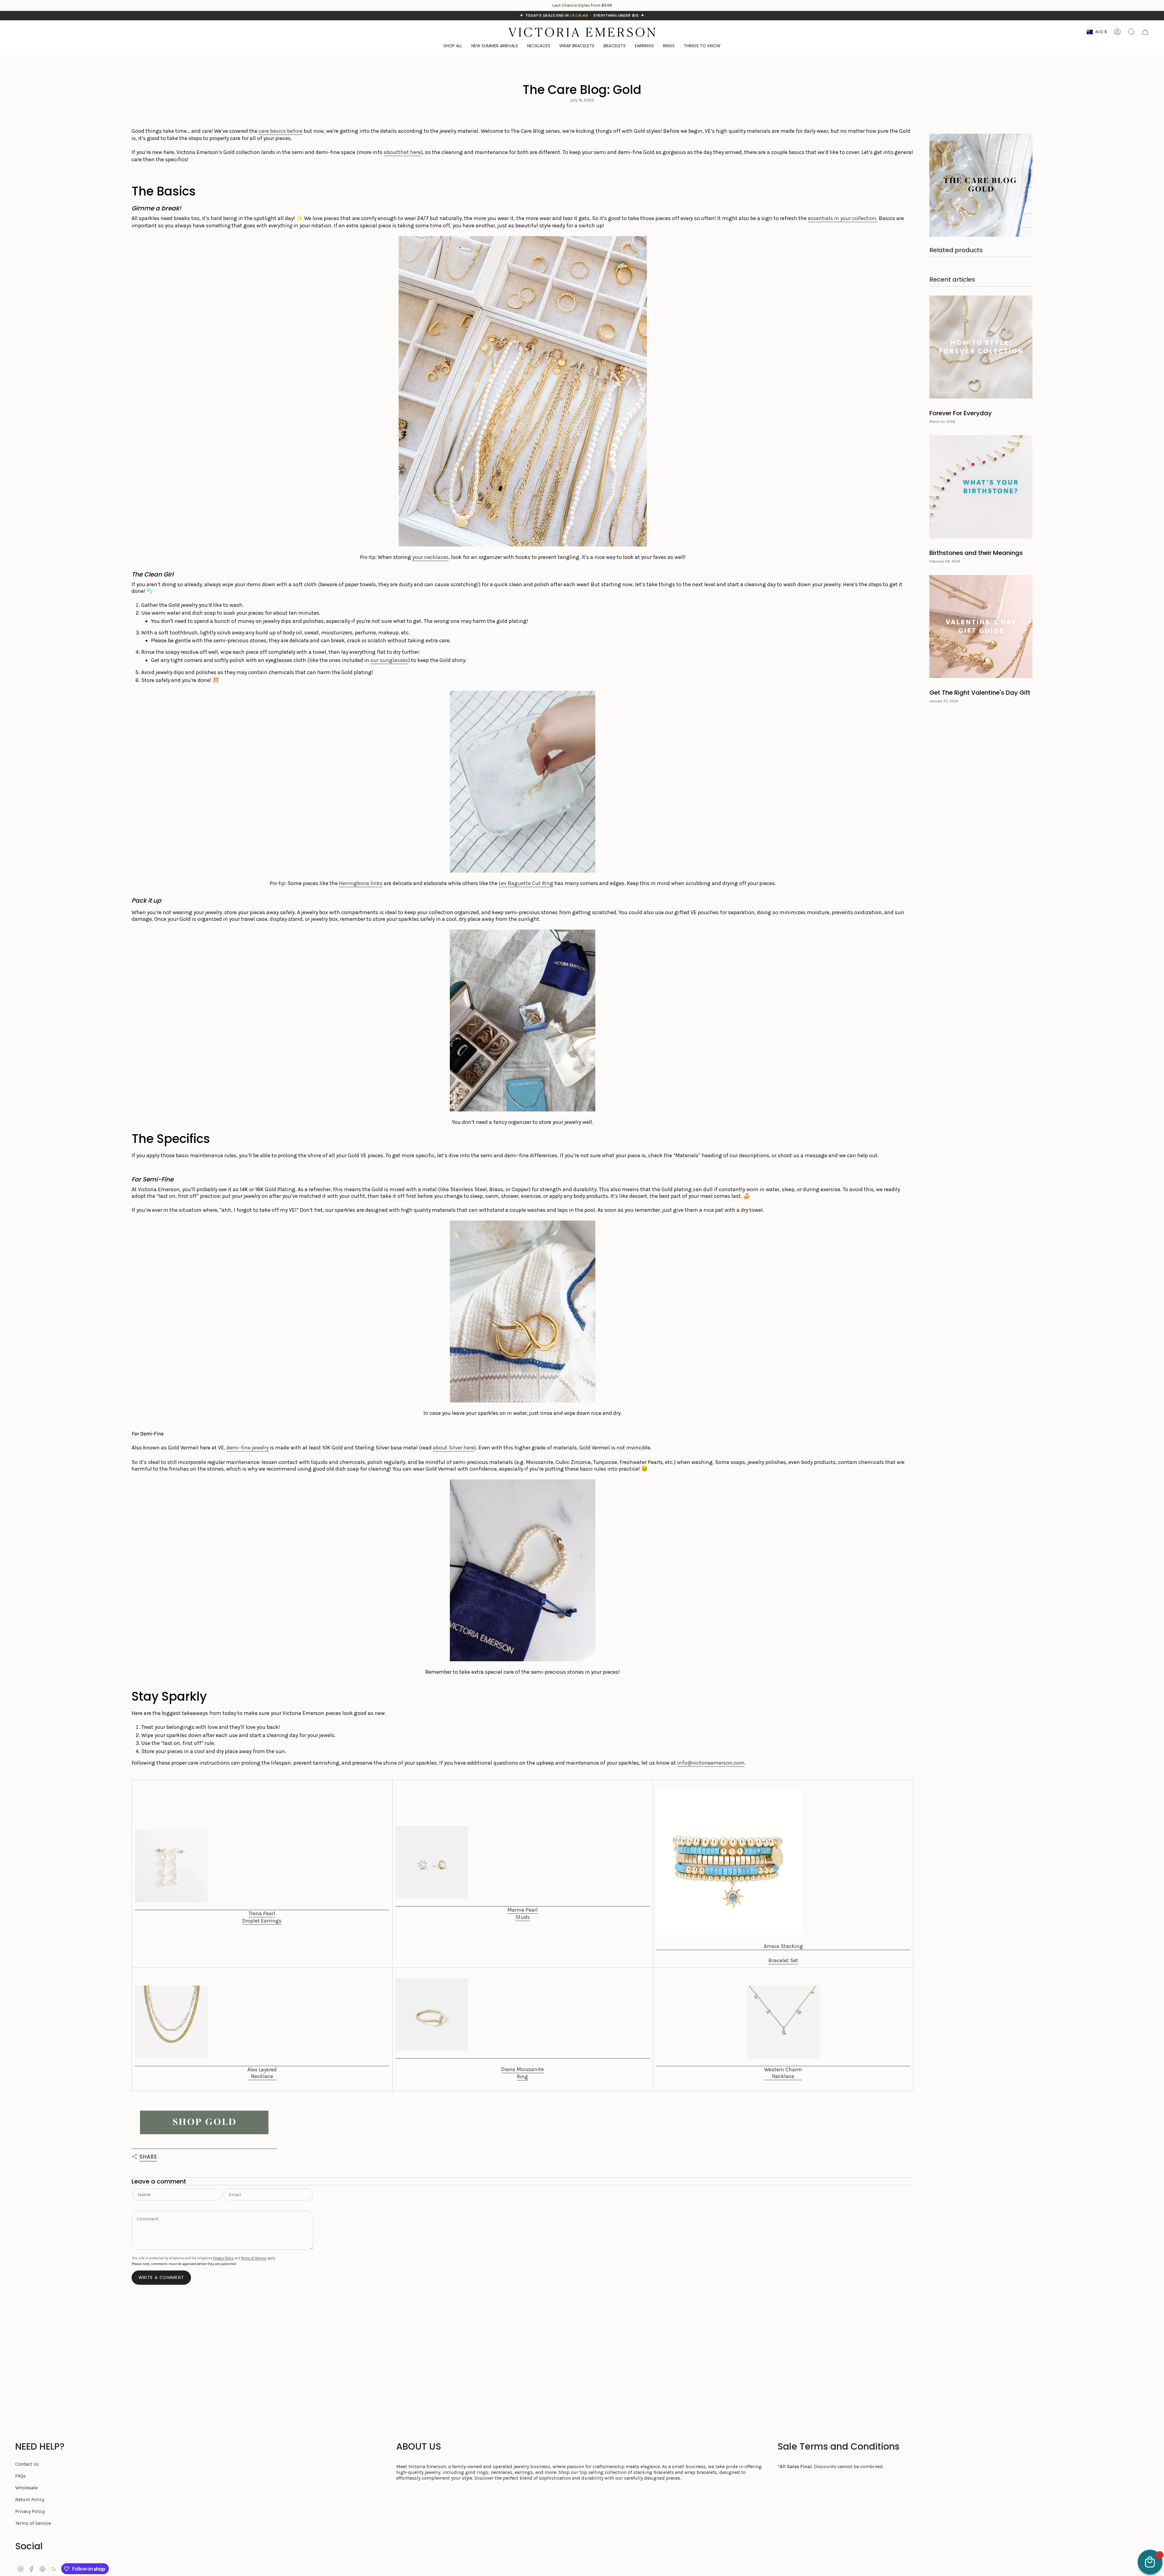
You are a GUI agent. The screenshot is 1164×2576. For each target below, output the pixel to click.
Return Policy (30, 2499)
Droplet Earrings (262, 1921)
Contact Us (27, 2464)
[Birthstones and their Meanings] (981, 487)
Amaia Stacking (783, 1946)
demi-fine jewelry (248, 1448)
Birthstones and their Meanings (976, 553)
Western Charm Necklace (783, 2073)
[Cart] (1145, 32)
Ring (522, 2077)
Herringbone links (361, 883)
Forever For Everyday (961, 413)
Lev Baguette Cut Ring (526, 883)
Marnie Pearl (523, 1910)
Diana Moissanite (522, 2069)
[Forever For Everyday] (981, 347)
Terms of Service (254, 2258)
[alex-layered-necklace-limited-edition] (262, 2026)
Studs (523, 1917)
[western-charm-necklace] (783, 2026)
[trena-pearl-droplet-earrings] (262, 1870)
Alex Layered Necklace (262, 2073)
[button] (702, 46)
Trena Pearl (262, 1913)
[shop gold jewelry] (204, 2123)
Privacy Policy (223, 2258)
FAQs (20, 2476)
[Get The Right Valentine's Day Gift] (981, 626)
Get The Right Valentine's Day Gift (980, 693)
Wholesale (26, 2488)
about (391, 152)
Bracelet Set (783, 1960)
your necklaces (430, 557)
